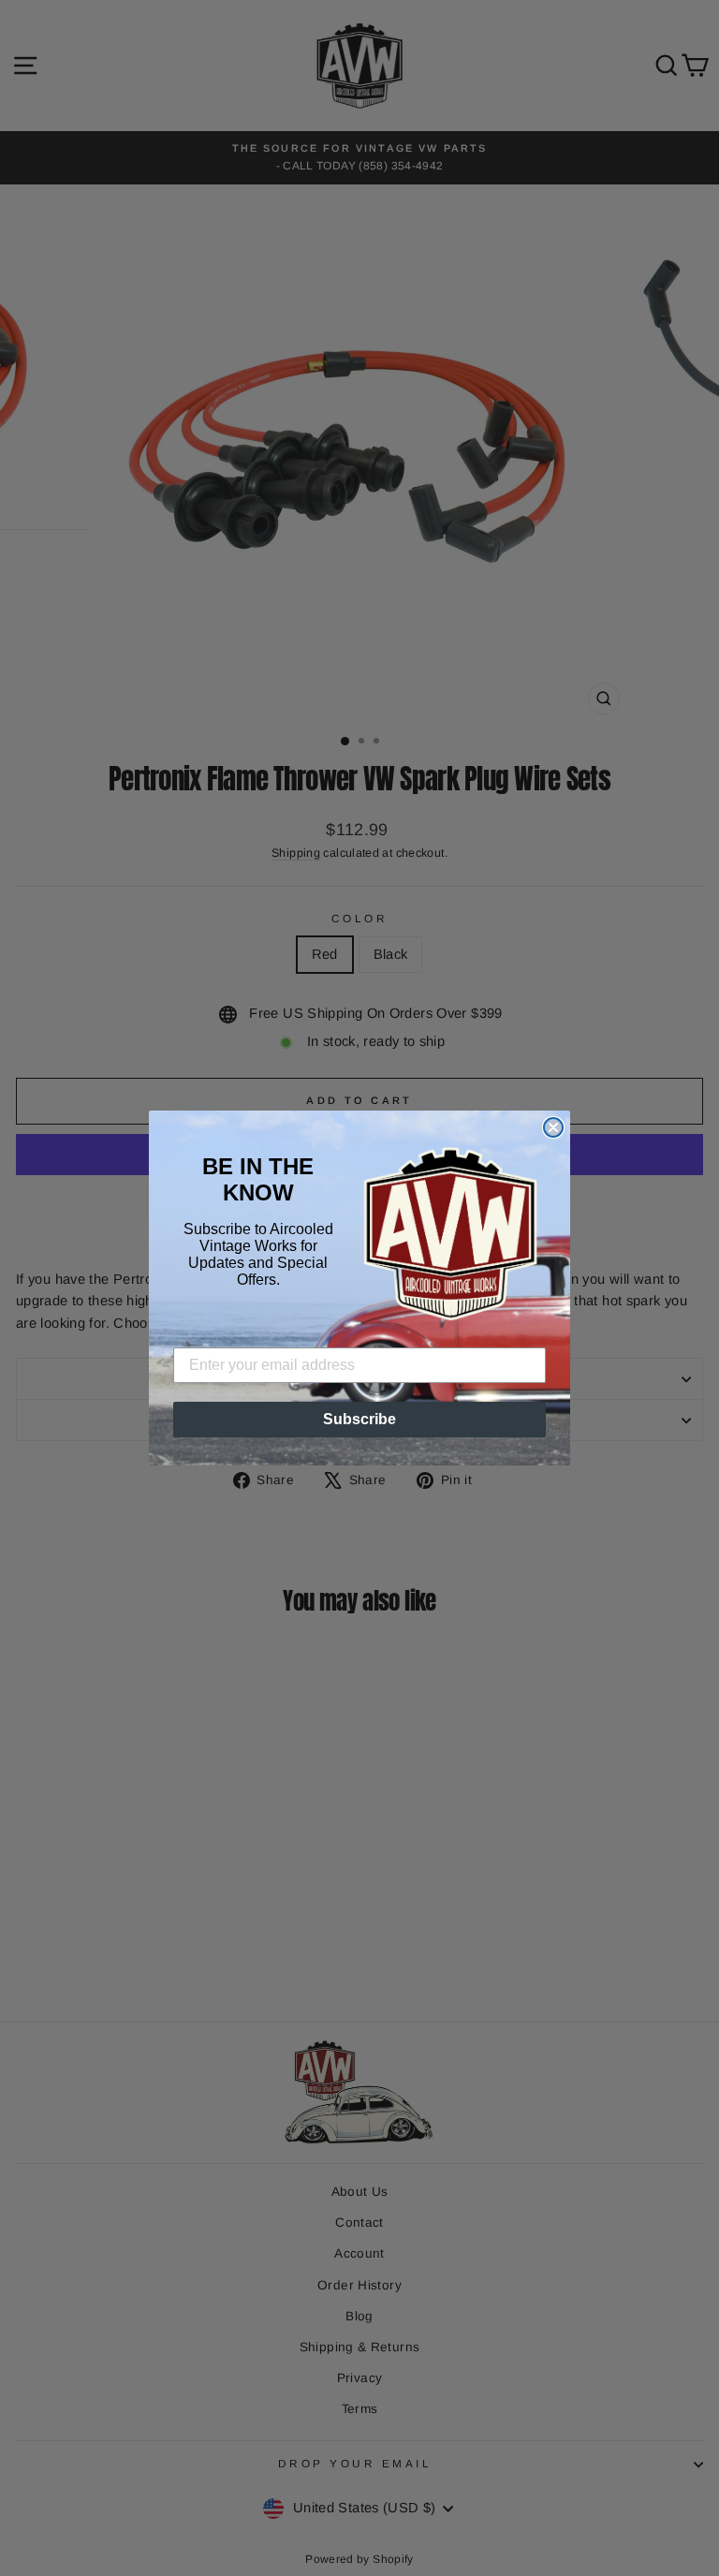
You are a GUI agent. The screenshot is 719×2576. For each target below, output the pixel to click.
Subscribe (359, 1419)
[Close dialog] (553, 1127)
